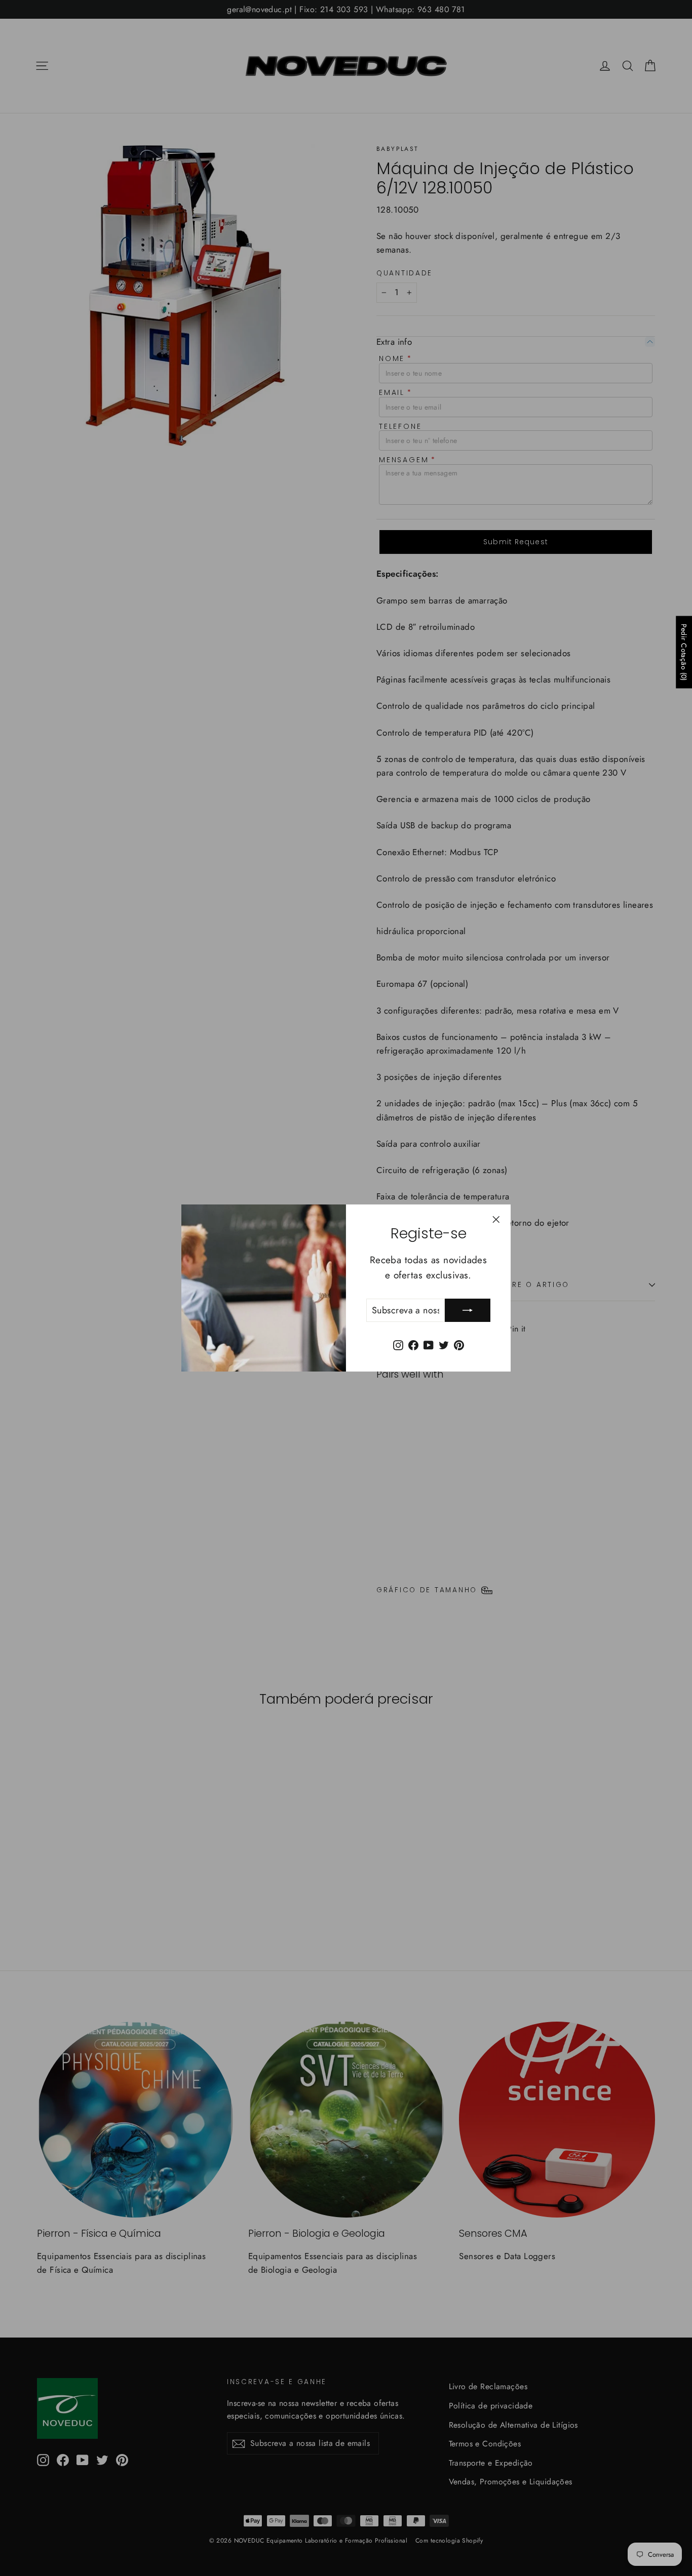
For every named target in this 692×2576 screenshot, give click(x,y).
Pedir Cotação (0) (684, 652)
